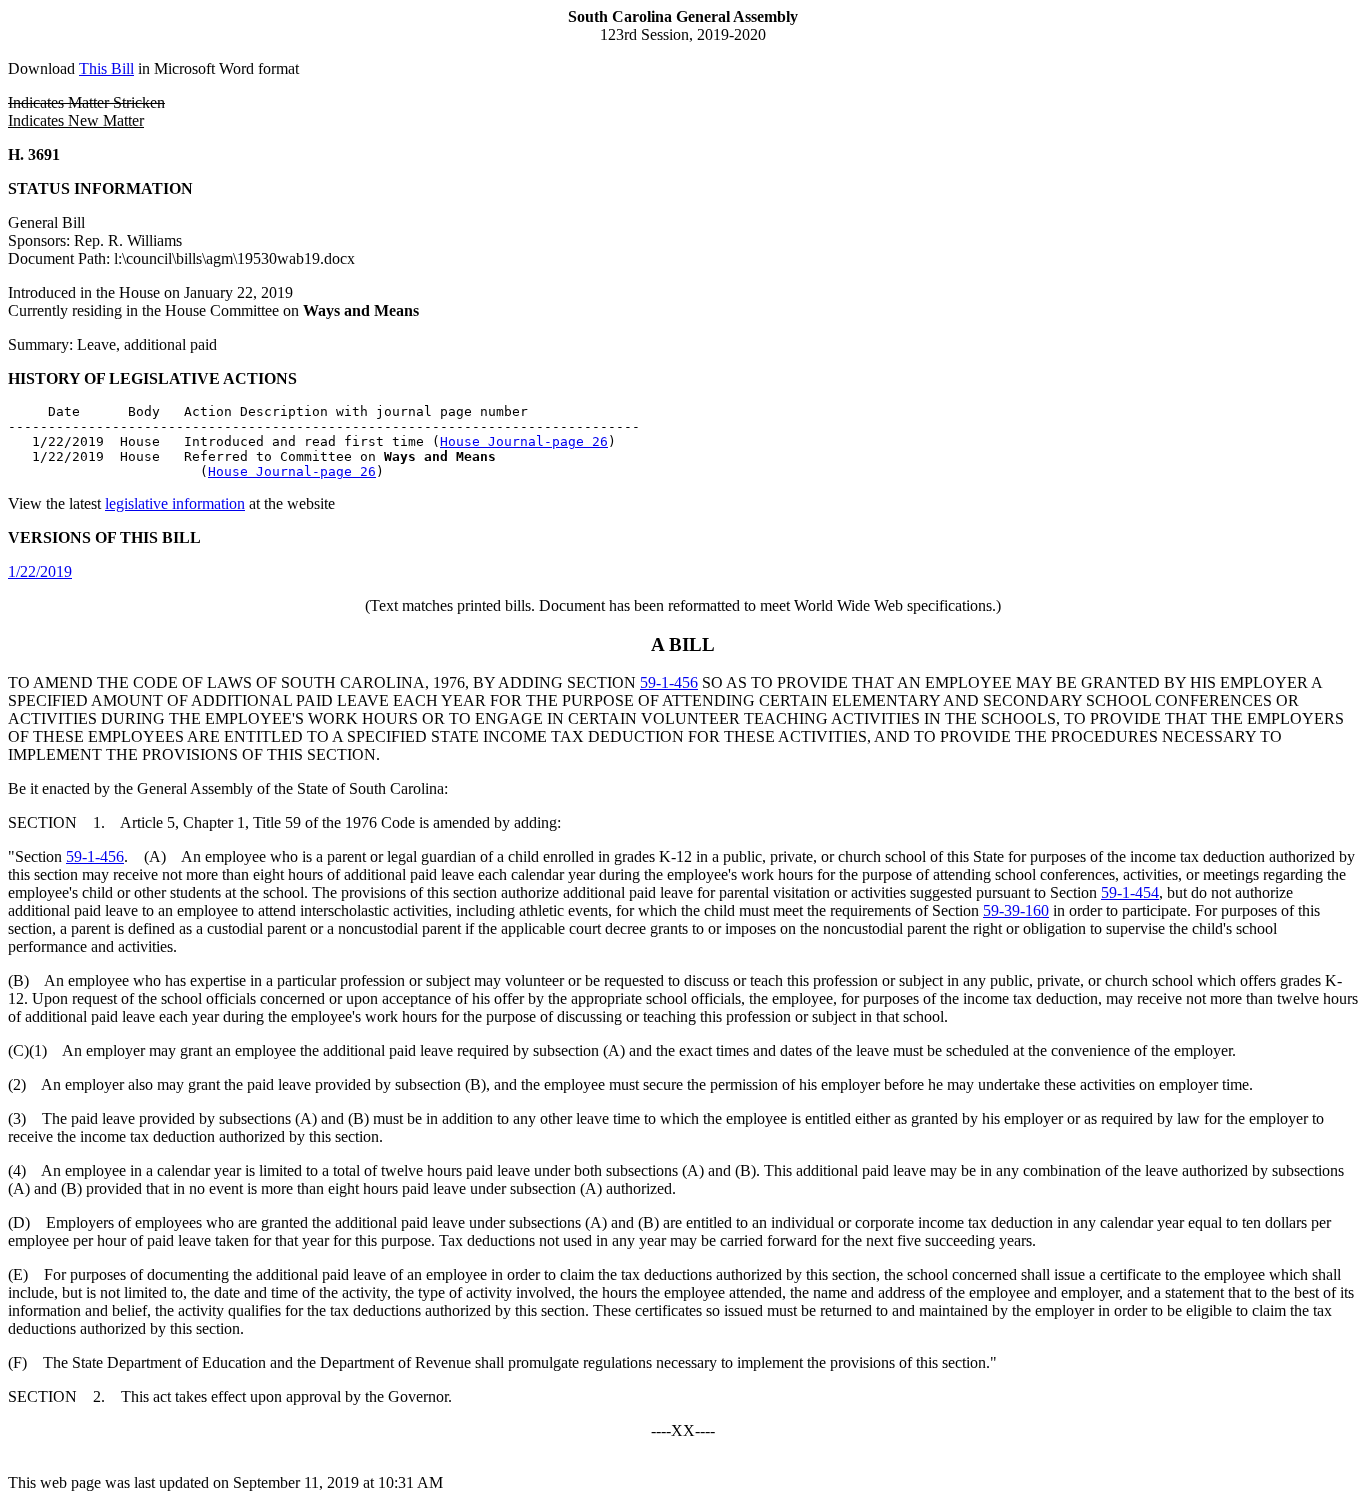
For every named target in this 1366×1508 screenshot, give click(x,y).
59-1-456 (669, 682)
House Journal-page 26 (524, 441)
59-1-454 (1130, 892)
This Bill (106, 68)
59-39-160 (1016, 910)
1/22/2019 (40, 571)
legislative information (175, 503)
